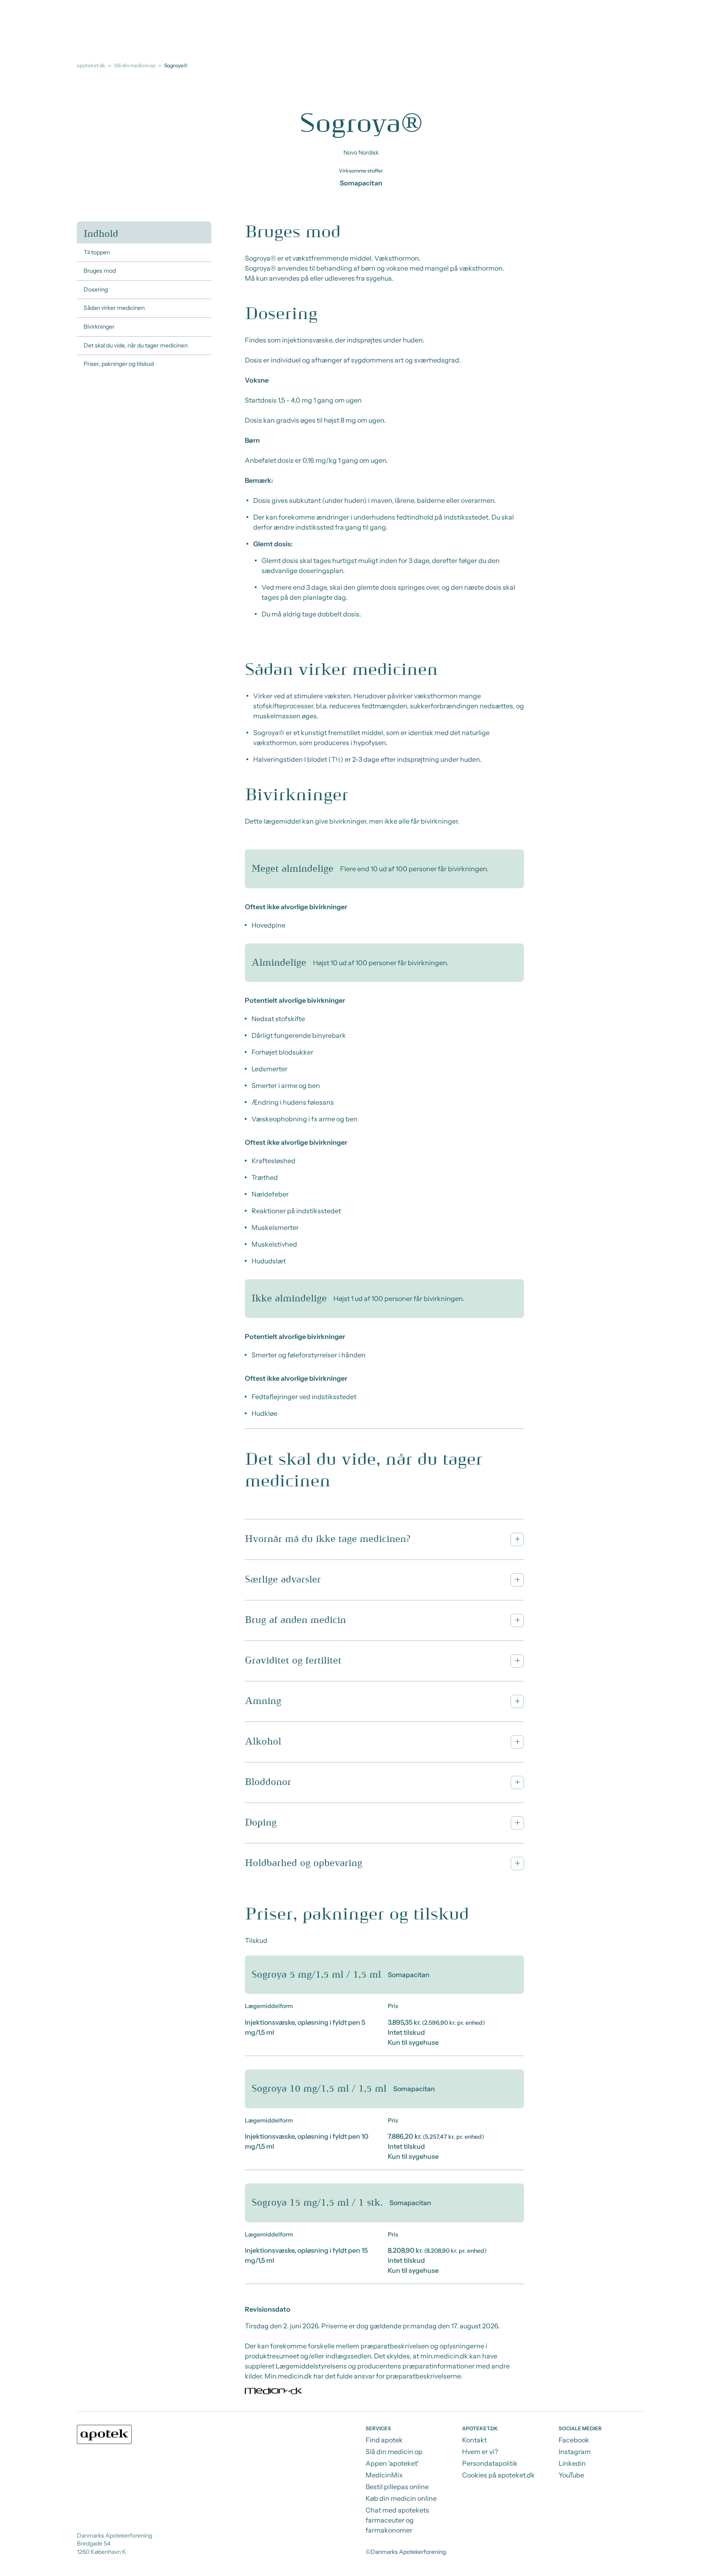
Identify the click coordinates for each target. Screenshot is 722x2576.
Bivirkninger (99, 327)
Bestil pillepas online (397, 2487)
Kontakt (474, 2440)
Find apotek (384, 2440)
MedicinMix (384, 2475)
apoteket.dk (91, 65)
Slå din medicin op (135, 65)
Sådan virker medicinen (114, 308)
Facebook (574, 2440)
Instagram (575, 2452)
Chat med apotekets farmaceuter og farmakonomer (397, 2520)
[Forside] (104, 2434)
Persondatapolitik (490, 2463)
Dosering (96, 289)
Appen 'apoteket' (392, 2463)
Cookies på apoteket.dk (498, 2475)
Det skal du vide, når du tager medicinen (136, 345)
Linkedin (572, 2463)
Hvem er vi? (480, 2452)
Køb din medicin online (401, 2498)
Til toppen (97, 252)
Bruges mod (100, 271)
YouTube (571, 2475)
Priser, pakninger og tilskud (119, 364)
